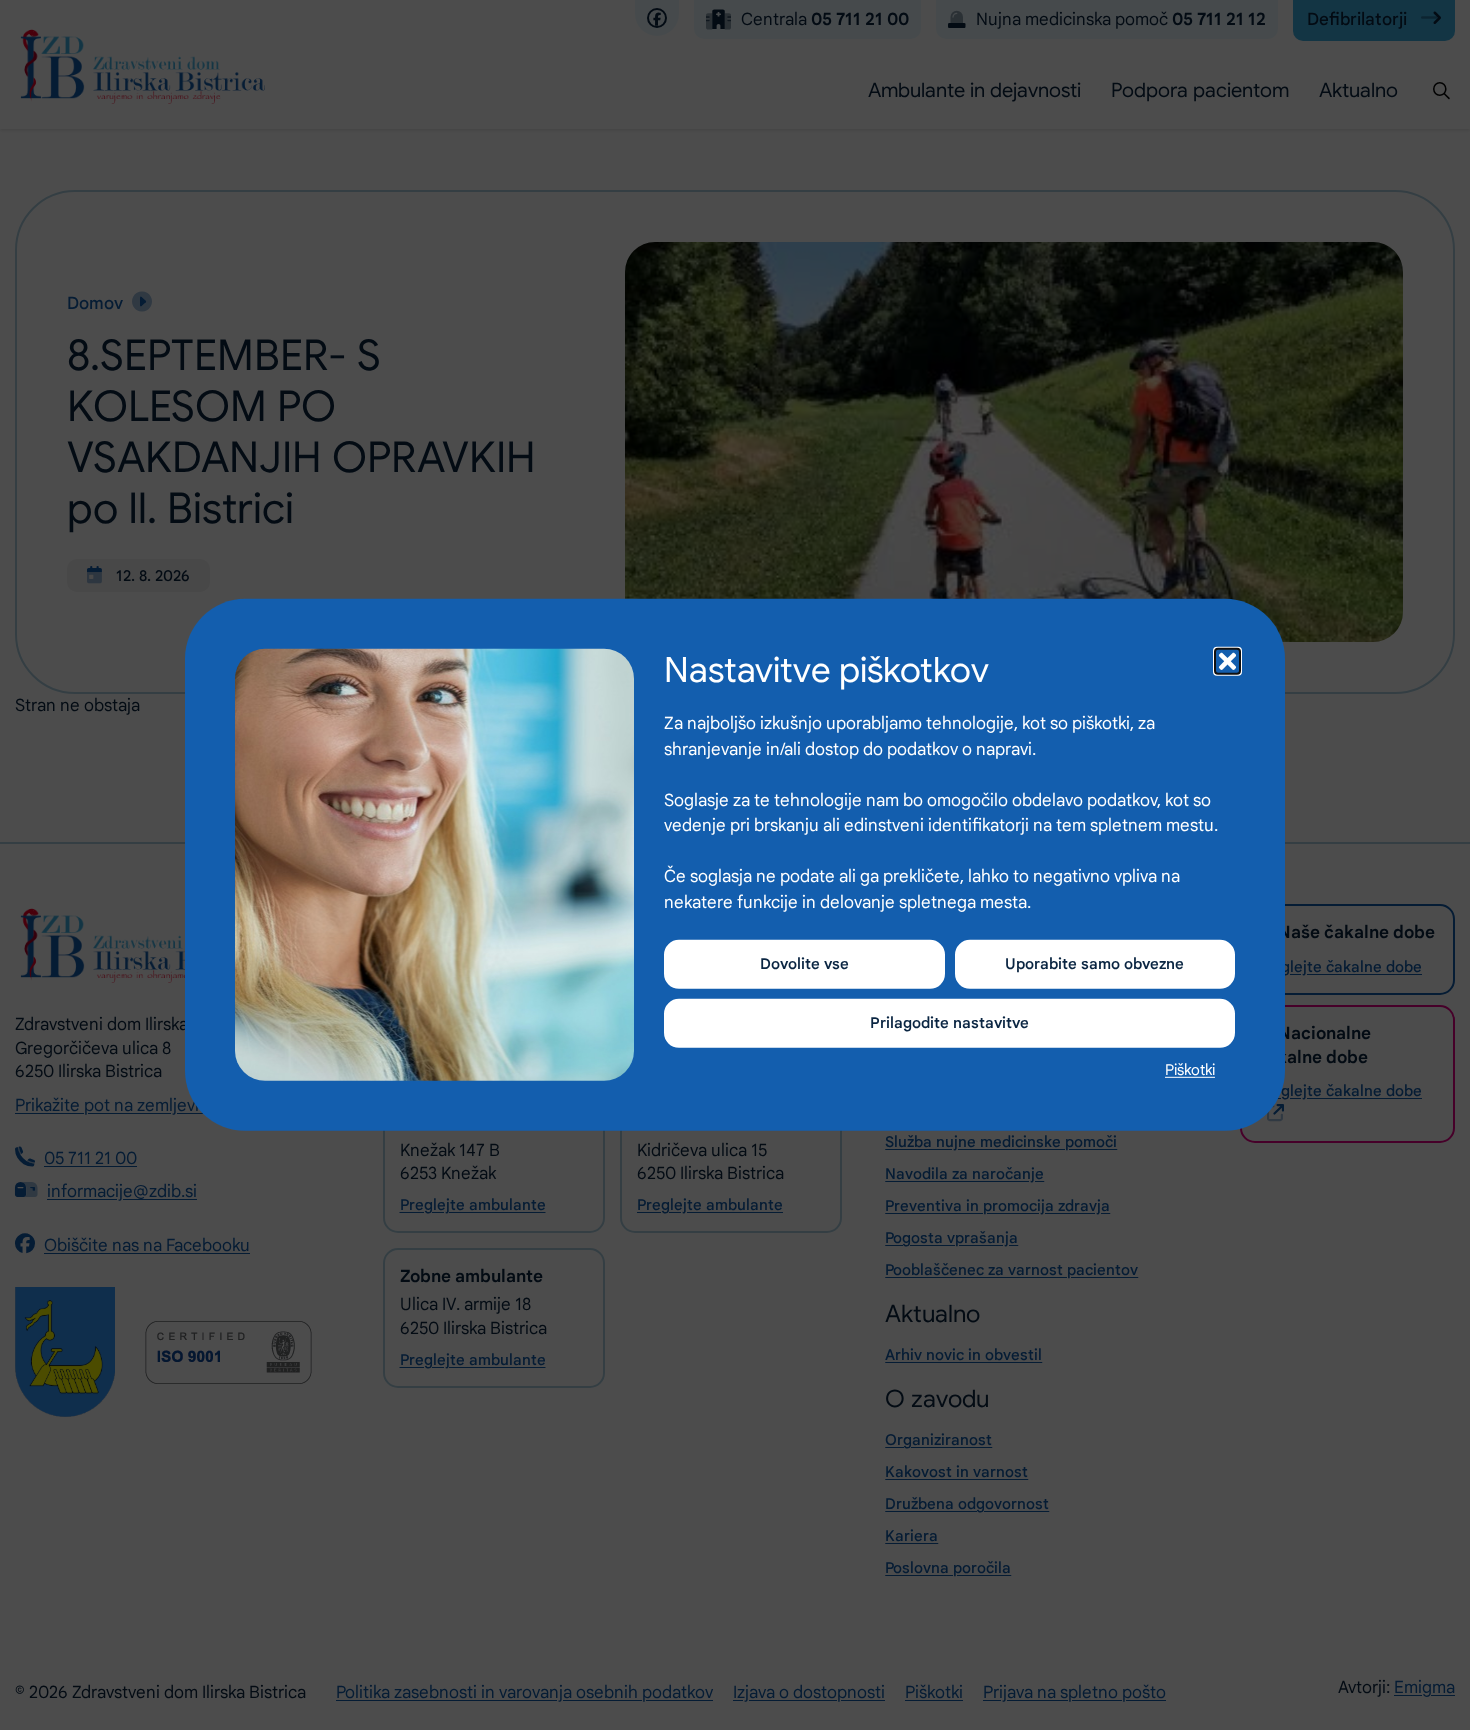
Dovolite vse (804, 964)
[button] (1225, 659)
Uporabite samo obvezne (1094, 964)
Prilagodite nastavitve (949, 1023)
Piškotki (1190, 1070)
